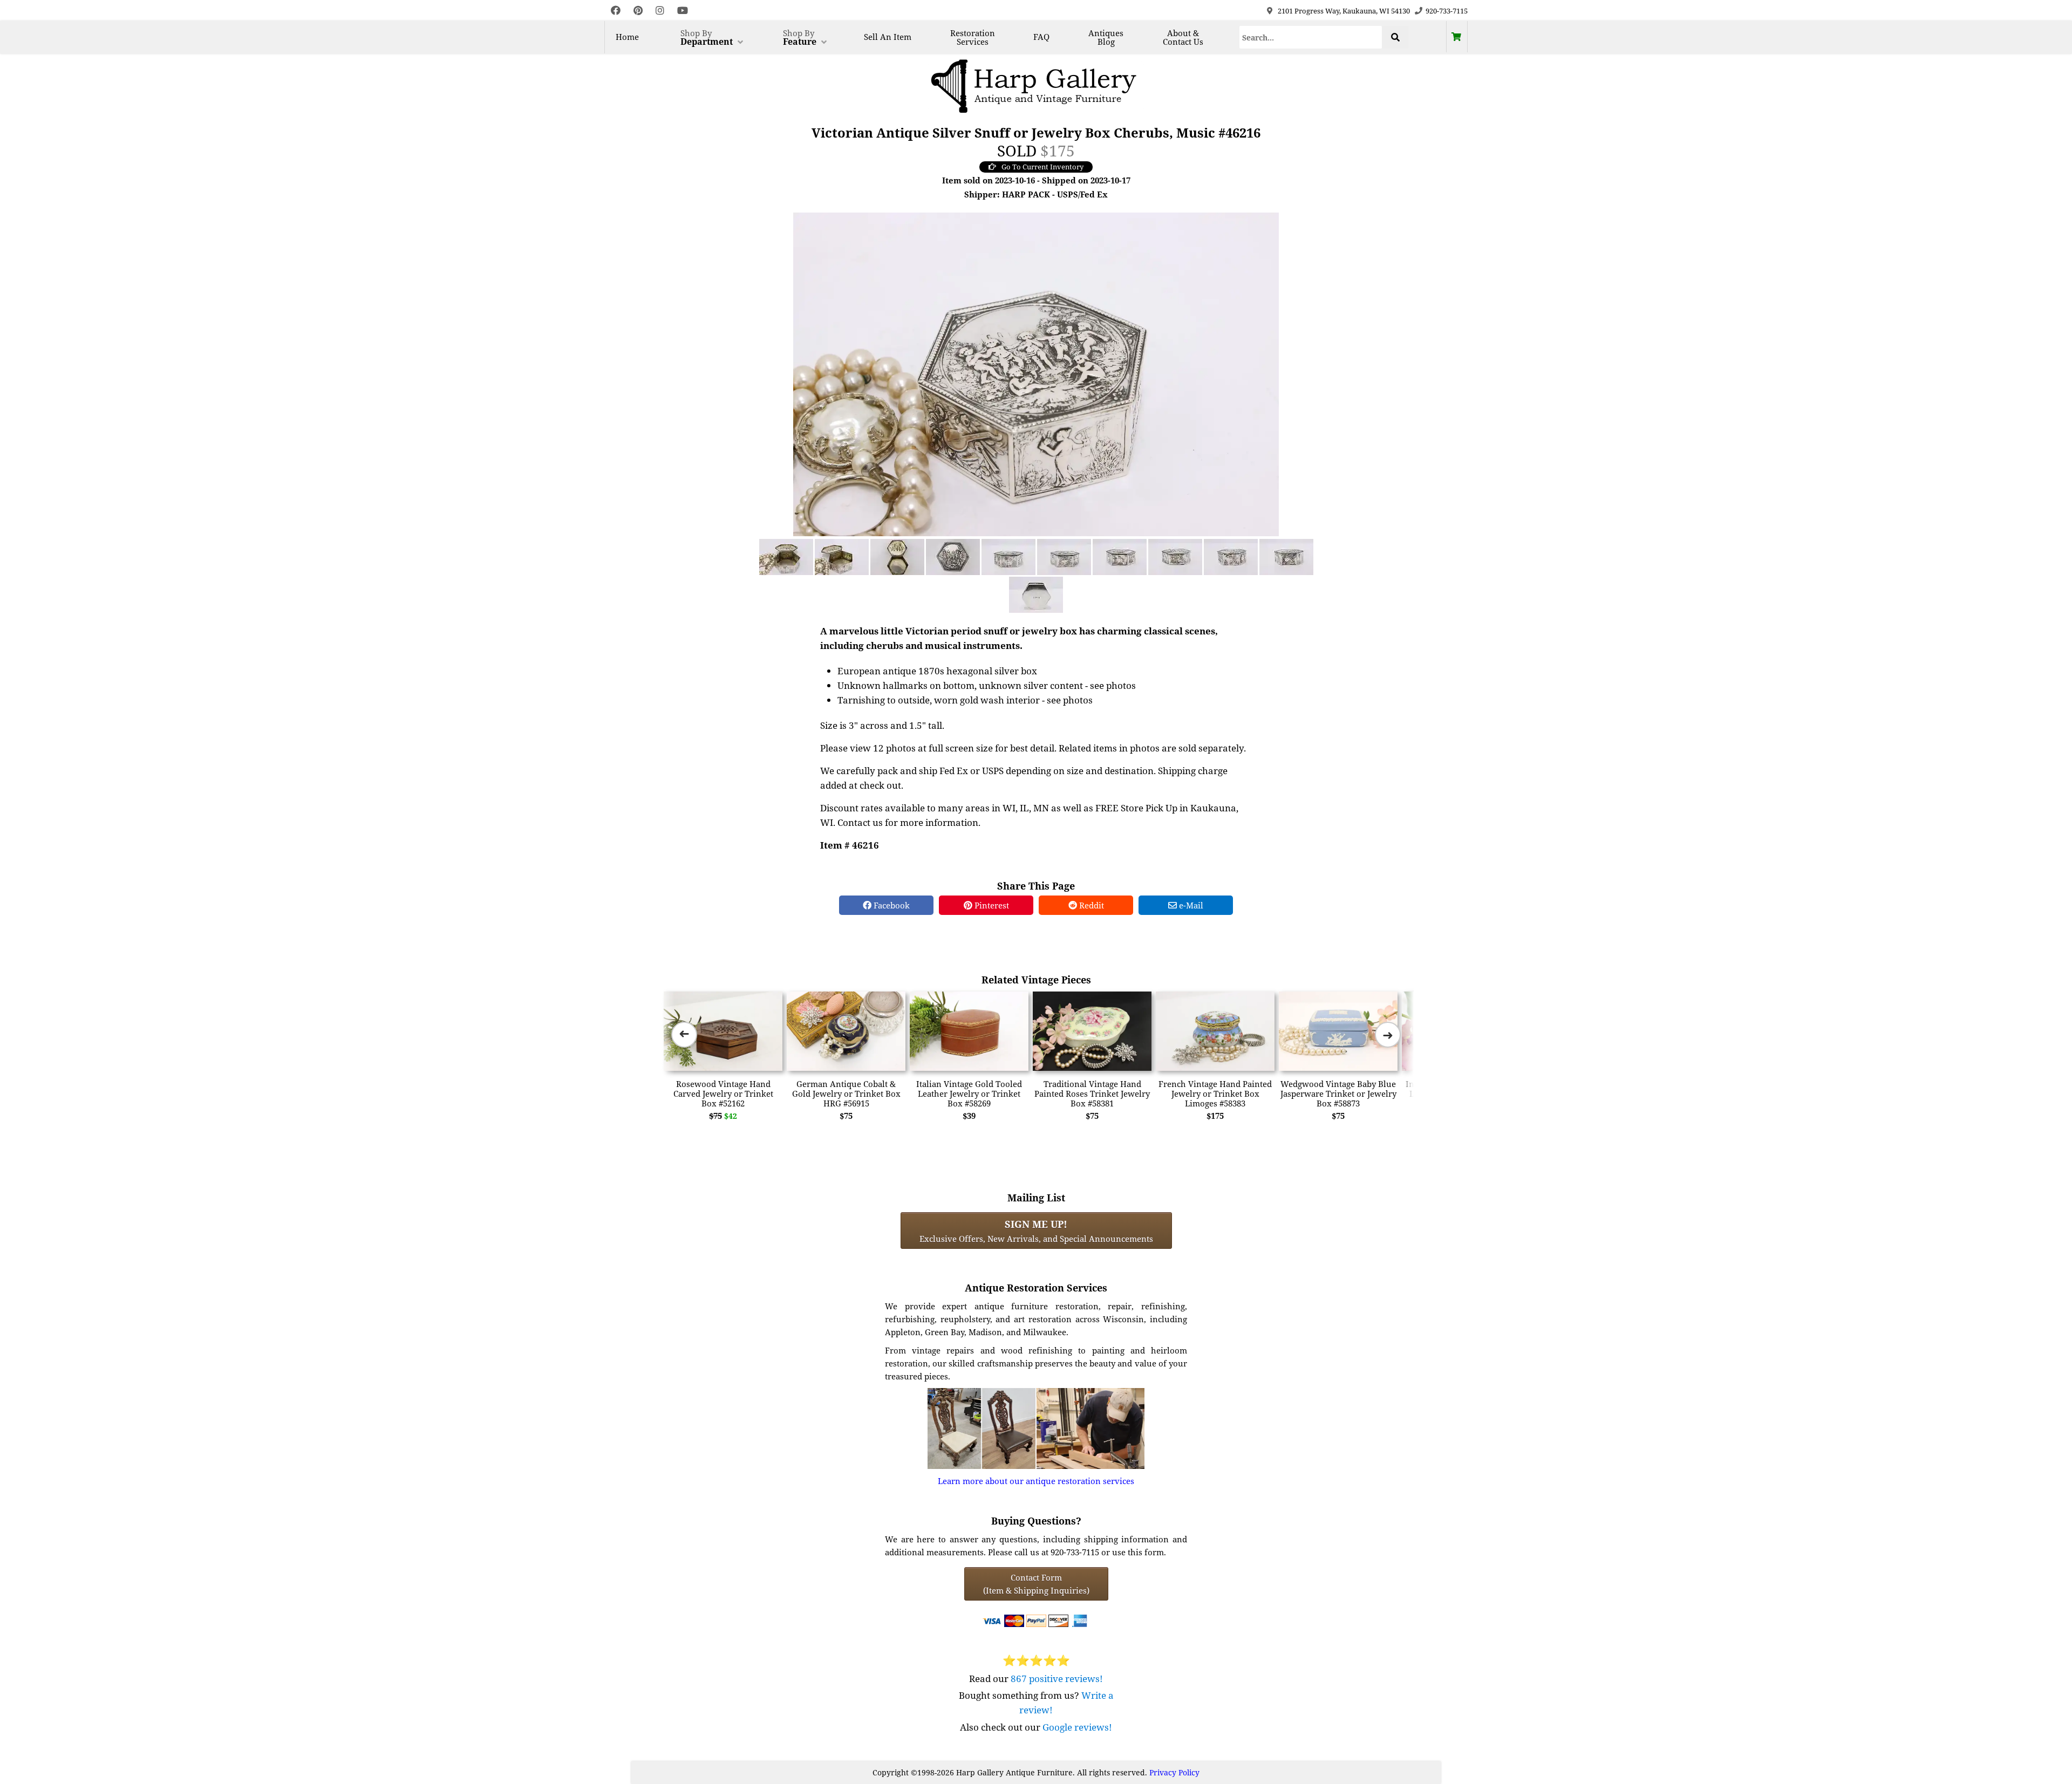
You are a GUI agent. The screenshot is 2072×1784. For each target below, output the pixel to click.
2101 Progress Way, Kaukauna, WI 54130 (1344, 11)
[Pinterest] (638, 11)
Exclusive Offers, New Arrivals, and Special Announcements (1036, 1231)
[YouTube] (683, 11)
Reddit (1090, 905)
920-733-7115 (1447, 11)
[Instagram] (660, 11)
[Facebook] (616, 11)
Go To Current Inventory (1042, 167)
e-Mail (1190, 905)
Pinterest (991, 905)
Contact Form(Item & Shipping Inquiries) (1036, 1584)
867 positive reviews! (1057, 1679)
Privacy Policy (1174, 1772)
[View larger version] (1036, 373)
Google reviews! (1077, 1727)
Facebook (891, 905)
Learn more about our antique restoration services (1036, 1481)
